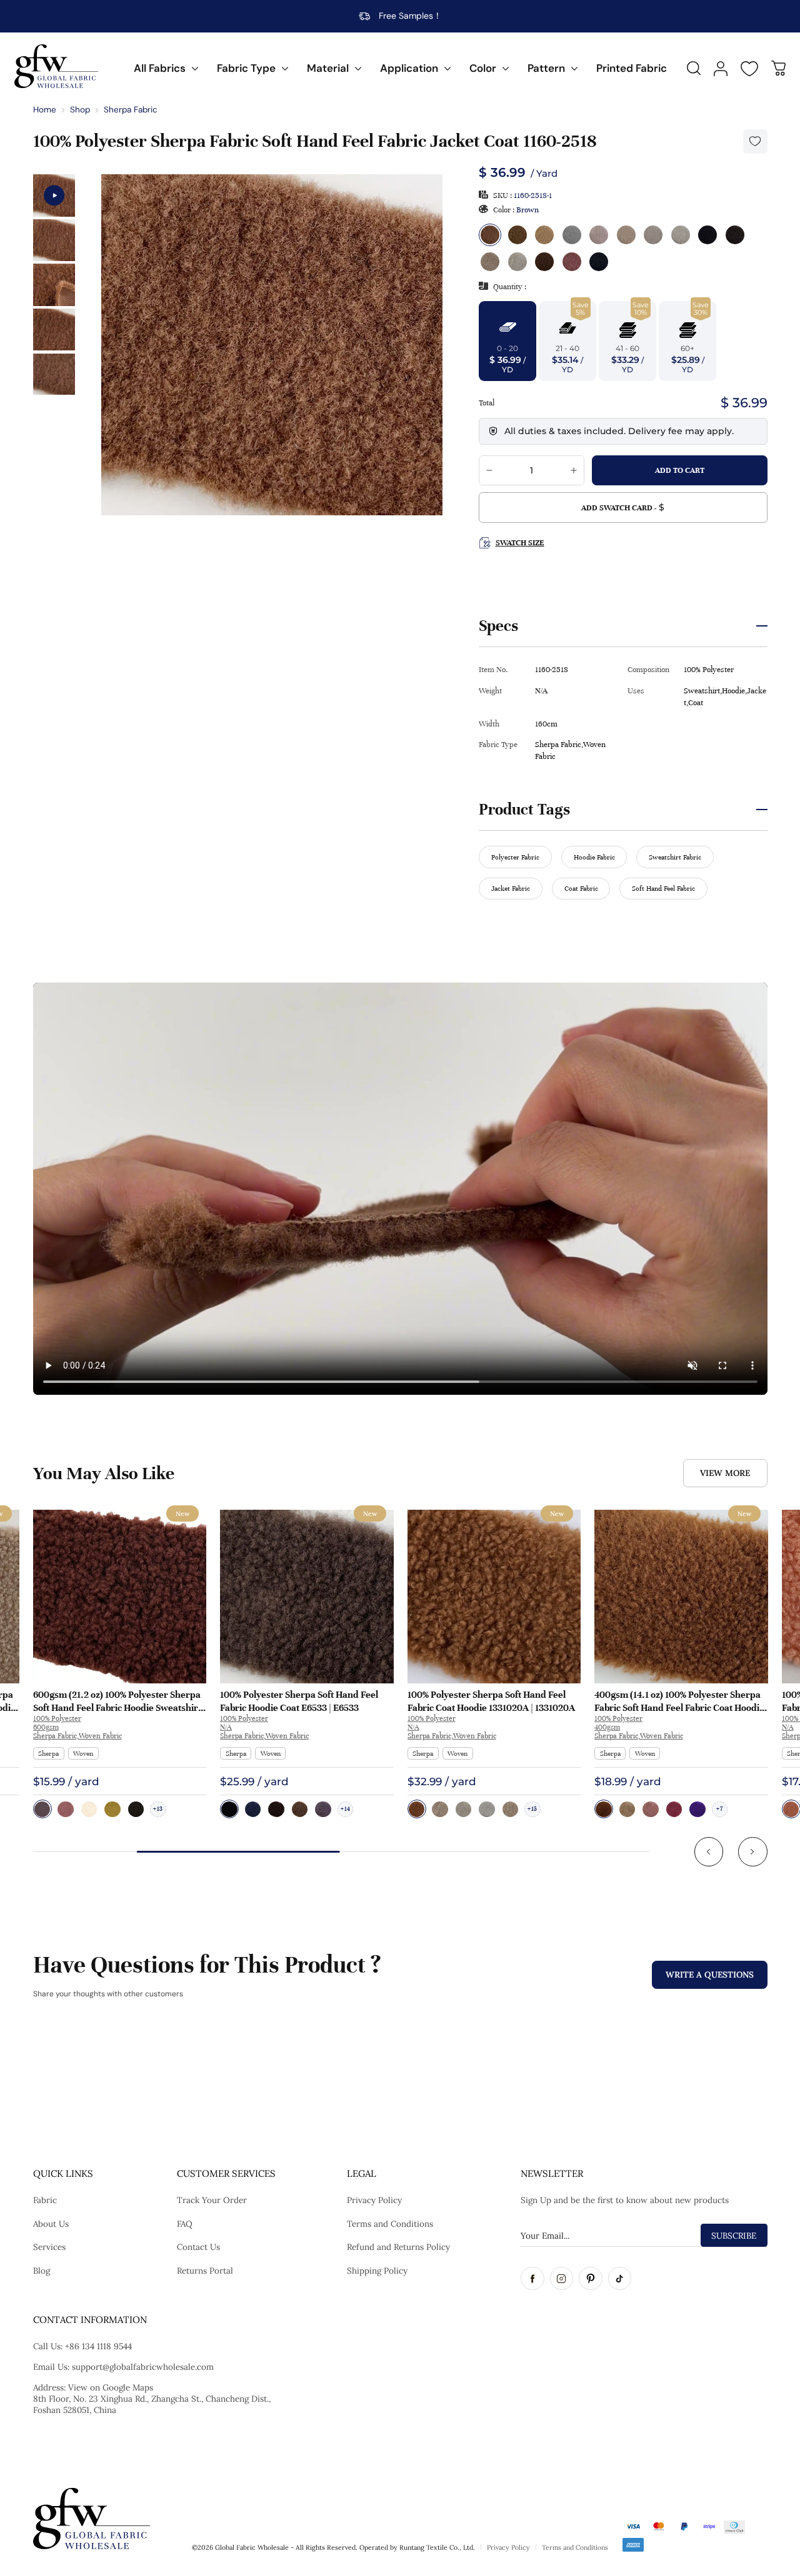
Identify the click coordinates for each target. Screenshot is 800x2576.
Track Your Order (212, 2200)
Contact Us (198, 2247)
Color (483, 68)
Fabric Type (246, 68)
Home (45, 110)
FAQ (185, 2224)
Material (328, 68)
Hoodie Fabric (594, 857)
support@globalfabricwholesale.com (143, 2367)
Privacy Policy (374, 2200)
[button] (709, 1852)
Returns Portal (205, 2271)
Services (49, 2247)
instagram (562, 2279)
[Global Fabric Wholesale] (56, 66)
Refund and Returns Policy (398, 2247)
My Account (721, 69)
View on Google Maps (111, 2387)
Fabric (45, 2200)
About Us (51, 2224)
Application (409, 68)
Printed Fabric (632, 68)
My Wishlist (749, 69)
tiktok (620, 2279)
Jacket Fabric (511, 888)
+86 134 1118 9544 (98, 2346)
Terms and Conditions (390, 2224)
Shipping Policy (377, 2271)
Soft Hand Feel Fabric (663, 888)
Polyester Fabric (515, 857)
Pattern (546, 68)
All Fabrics (160, 68)
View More (725, 1473)
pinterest (591, 2279)
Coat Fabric (581, 888)
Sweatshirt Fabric (675, 857)
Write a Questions (710, 1974)
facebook (532, 2279)
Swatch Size (520, 543)
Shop (80, 110)
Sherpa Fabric (131, 110)
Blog (42, 2271)
